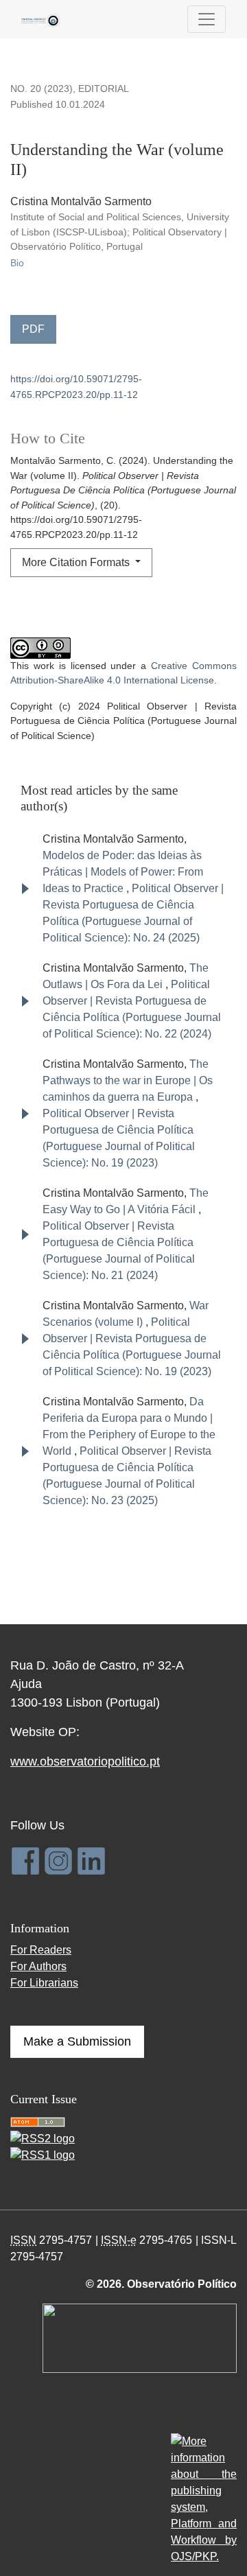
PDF (33, 329)
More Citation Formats (77, 562)
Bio (17, 263)
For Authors (38, 1966)
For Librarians (44, 1983)
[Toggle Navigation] (207, 19)
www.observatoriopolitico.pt (85, 1761)
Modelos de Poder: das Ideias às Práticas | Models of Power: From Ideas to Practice (123, 872)
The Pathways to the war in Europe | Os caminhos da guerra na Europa (128, 1080)
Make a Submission (77, 2041)
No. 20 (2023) (42, 89)
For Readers (41, 1950)
